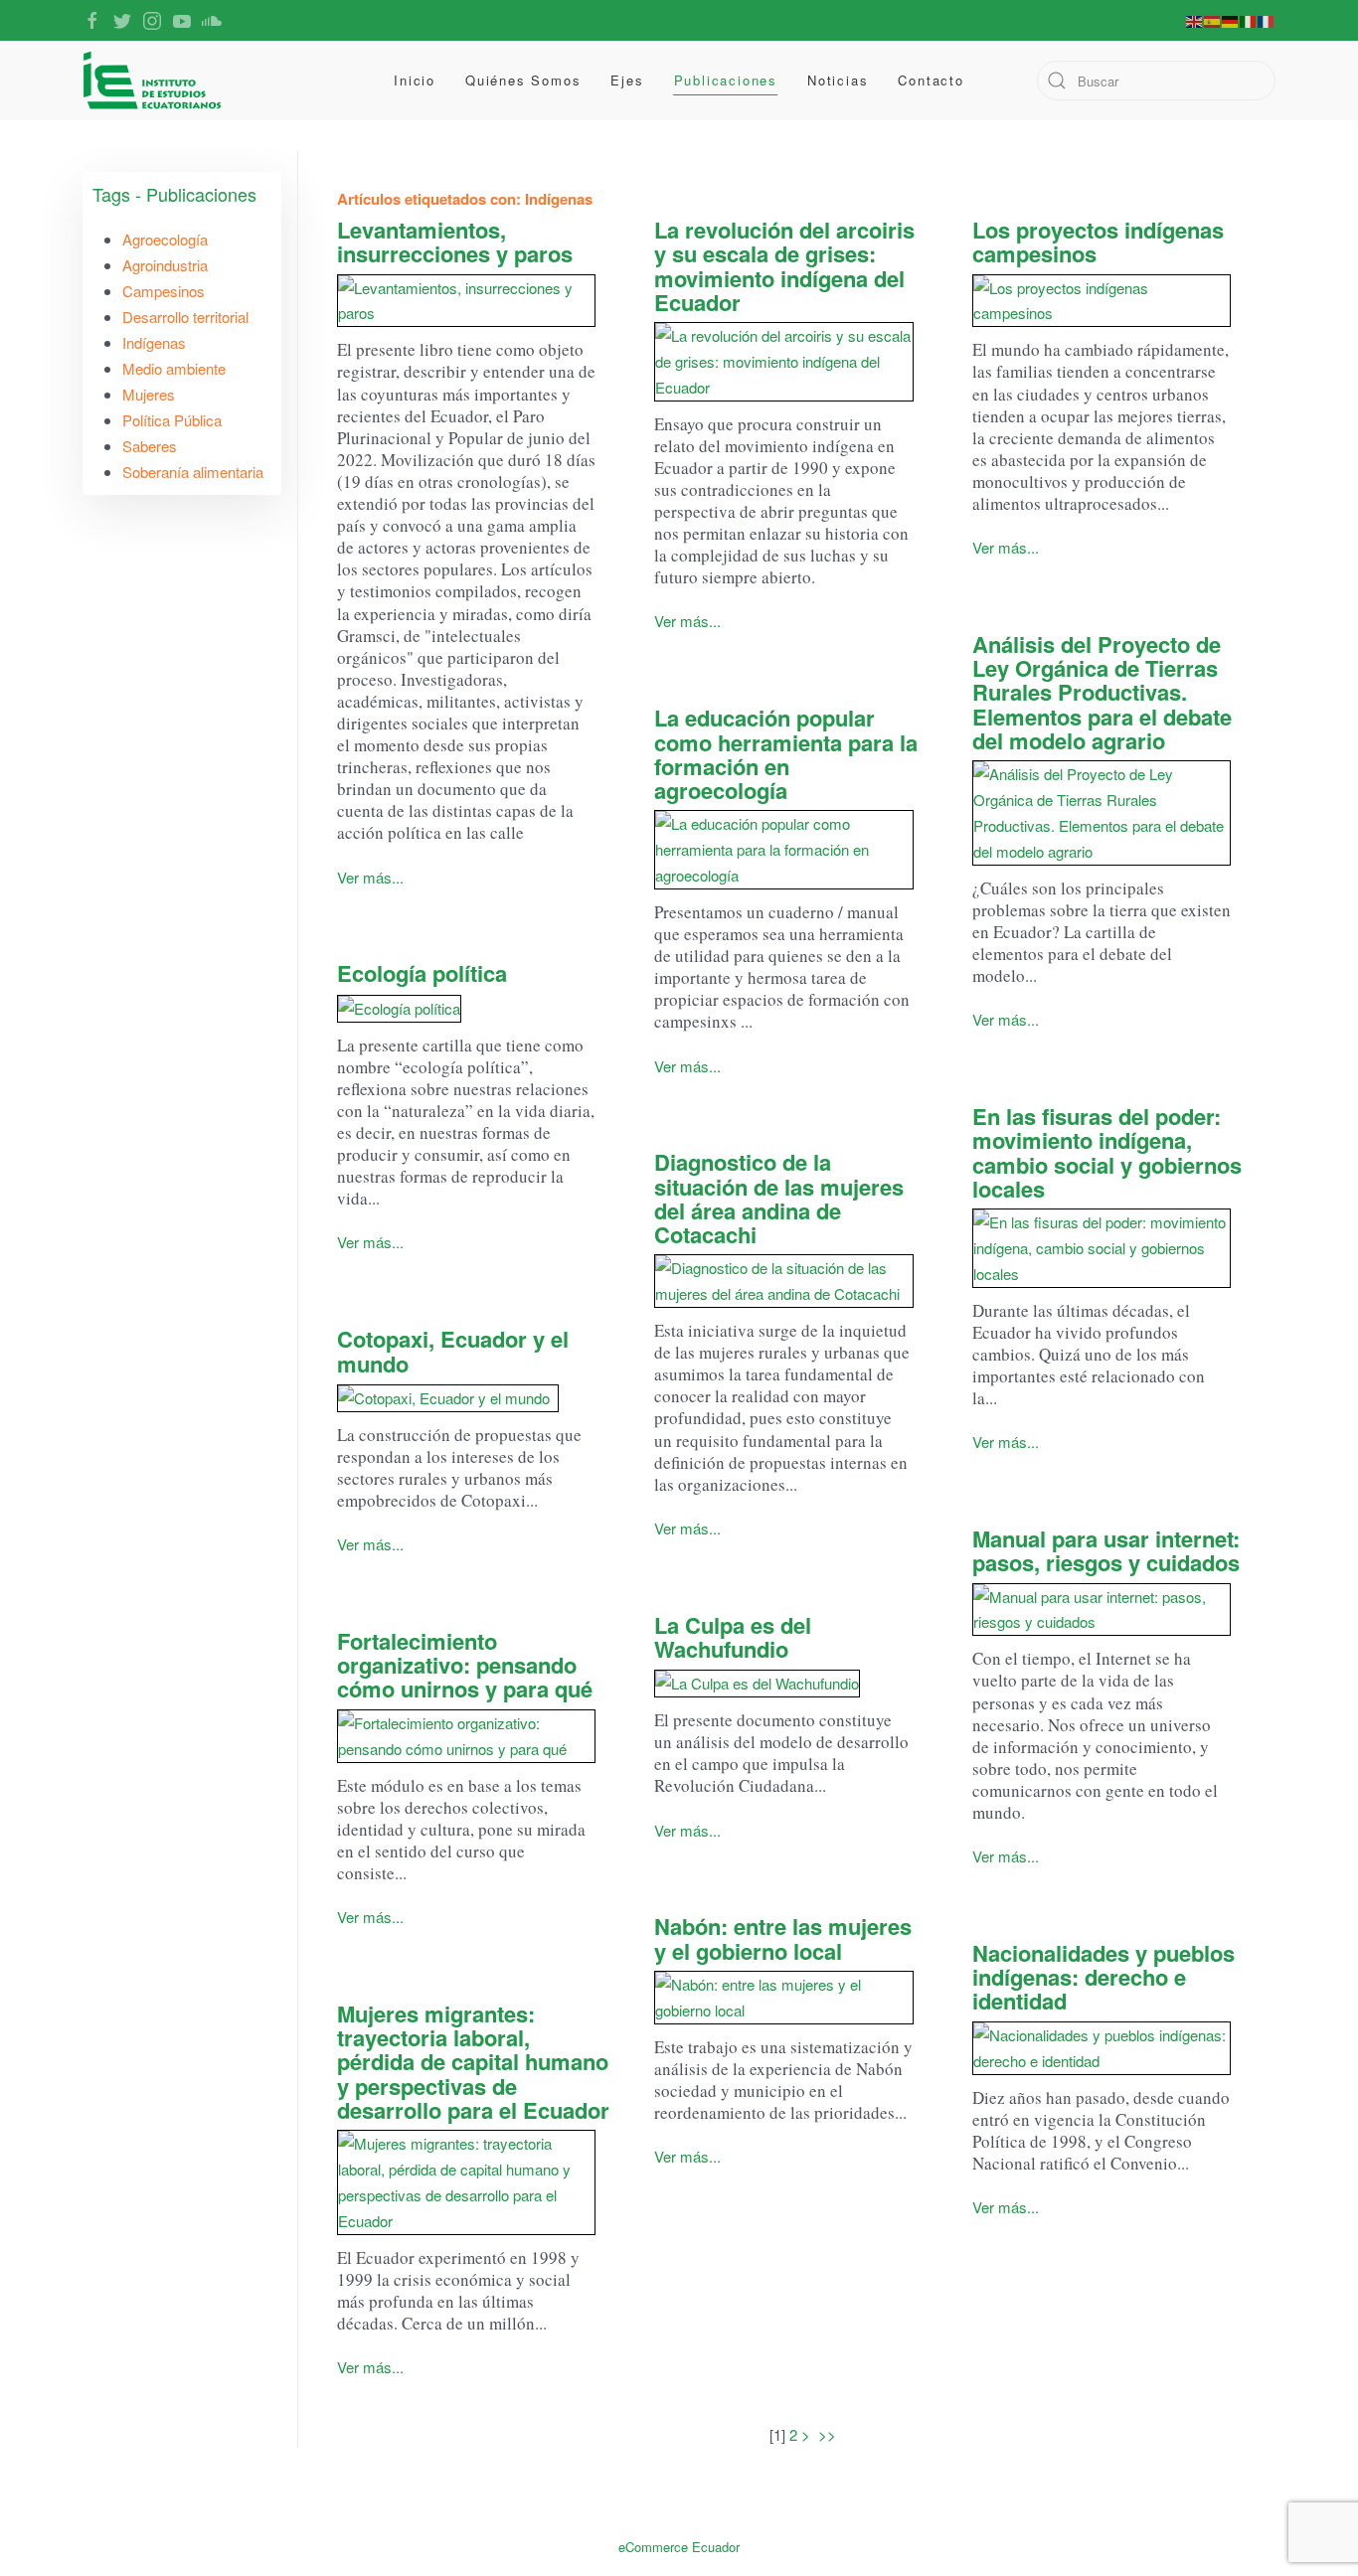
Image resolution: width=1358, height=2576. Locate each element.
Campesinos (164, 291)
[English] (1195, 20)
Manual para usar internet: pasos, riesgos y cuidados (1106, 1550)
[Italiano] (1249, 20)
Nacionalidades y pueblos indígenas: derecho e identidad (1103, 1977)
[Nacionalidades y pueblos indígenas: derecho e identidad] (1102, 2048)
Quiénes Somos (523, 80)
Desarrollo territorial (185, 317)
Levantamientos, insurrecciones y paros (455, 241)
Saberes (150, 446)
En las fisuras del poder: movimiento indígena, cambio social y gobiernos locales (1107, 1152)
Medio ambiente (174, 368)
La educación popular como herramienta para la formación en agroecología (786, 754)
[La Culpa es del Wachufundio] (783, 1683)
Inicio (415, 80)
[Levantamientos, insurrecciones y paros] (466, 301)
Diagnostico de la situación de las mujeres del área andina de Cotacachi (779, 1198)
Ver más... (370, 877)
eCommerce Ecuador (679, 2547)
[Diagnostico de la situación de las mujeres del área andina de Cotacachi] (783, 1281)
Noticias (838, 80)
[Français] (1267, 20)
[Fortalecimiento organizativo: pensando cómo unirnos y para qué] (466, 1736)
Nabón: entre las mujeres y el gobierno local (783, 1938)
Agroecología (165, 239)
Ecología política (422, 973)
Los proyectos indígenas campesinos (1098, 241)
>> (829, 2434)
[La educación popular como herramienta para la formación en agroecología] (783, 850)
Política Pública (172, 420)
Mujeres (149, 394)
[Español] (1213, 20)
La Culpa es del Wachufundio (733, 1637)
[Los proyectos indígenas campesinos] (1102, 301)
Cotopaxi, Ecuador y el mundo (453, 1351)
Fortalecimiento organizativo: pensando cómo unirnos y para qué (465, 1665)
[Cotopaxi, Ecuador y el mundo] (466, 1398)
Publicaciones (726, 80)
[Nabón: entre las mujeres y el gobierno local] (783, 1998)
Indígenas (154, 342)
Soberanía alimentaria (193, 472)
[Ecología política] (466, 1008)
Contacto (931, 80)
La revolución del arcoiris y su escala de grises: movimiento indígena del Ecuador (784, 266)
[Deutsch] (1231, 20)
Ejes (627, 80)
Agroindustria (165, 265)
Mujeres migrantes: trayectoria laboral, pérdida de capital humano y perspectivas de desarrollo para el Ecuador (473, 2062)
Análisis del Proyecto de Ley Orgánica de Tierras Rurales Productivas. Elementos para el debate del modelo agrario (1102, 692)
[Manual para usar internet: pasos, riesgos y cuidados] (1102, 1610)
